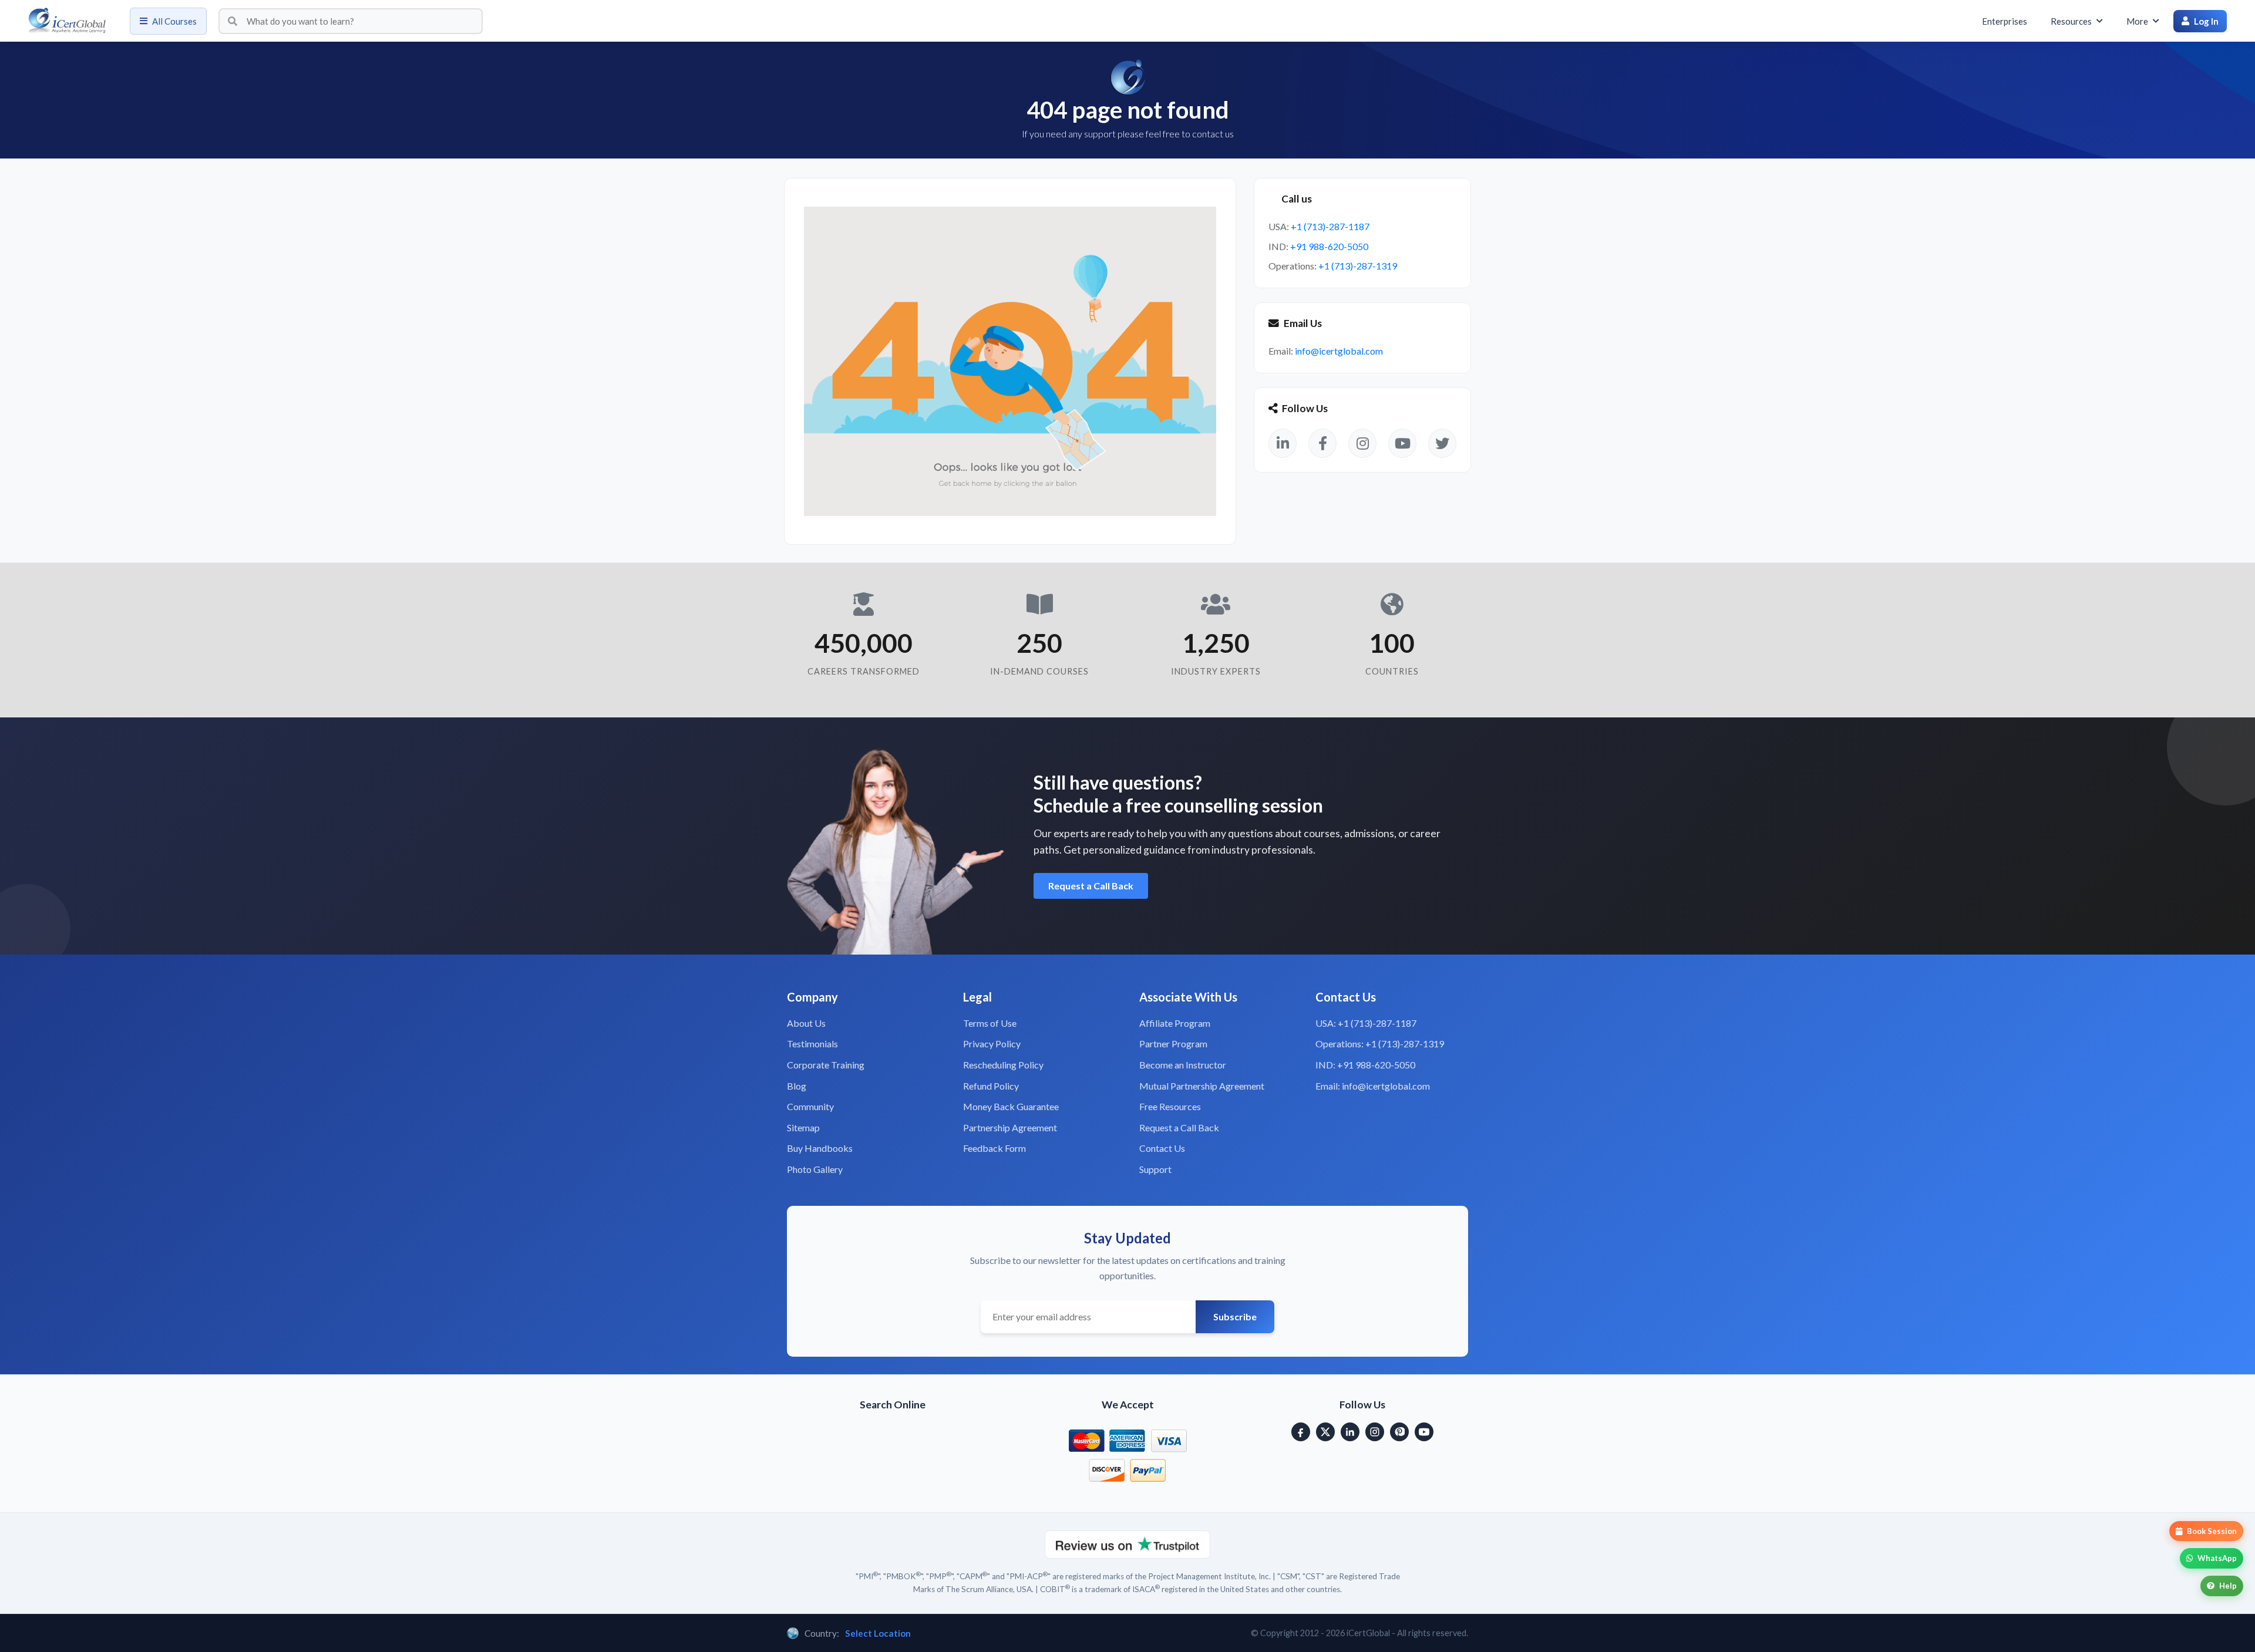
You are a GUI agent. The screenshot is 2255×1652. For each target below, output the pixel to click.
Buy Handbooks (820, 1148)
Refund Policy (991, 1086)
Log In (2206, 21)
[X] (1325, 1432)
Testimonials (812, 1044)
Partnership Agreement (1010, 1127)
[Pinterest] (1399, 1432)
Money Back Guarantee (1011, 1106)
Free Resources (1170, 1106)
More (2137, 21)
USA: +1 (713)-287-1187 (1366, 1023)
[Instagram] (1375, 1432)
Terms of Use (990, 1023)
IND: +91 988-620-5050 (1365, 1065)
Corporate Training (826, 1065)
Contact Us (1162, 1148)
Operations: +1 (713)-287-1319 (1380, 1044)
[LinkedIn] (1350, 1432)
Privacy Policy (992, 1044)
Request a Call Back (1091, 886)
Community (810, 1106)
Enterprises (2005, 21)
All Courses (174, 21)
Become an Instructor (1183, 1065)
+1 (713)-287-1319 (1358, 266)
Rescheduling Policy (1003, 1065)
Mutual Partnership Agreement (1202, 1086)
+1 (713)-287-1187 (1330, 226)
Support (1155, 1169)
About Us (806, 1023)
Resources (2071, 21)
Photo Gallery (815, 1169)
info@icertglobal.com (1339, 351)
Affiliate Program (1175, 1023)
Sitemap (803, 1127)
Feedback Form (994, 1148)
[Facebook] (1301, 1432)
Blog (797, 1086)
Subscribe (1235, 1316)
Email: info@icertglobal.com (1373, 1086)
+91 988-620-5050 (1329, 246)
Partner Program (1173, 1044)
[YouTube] (1424, 1432)
